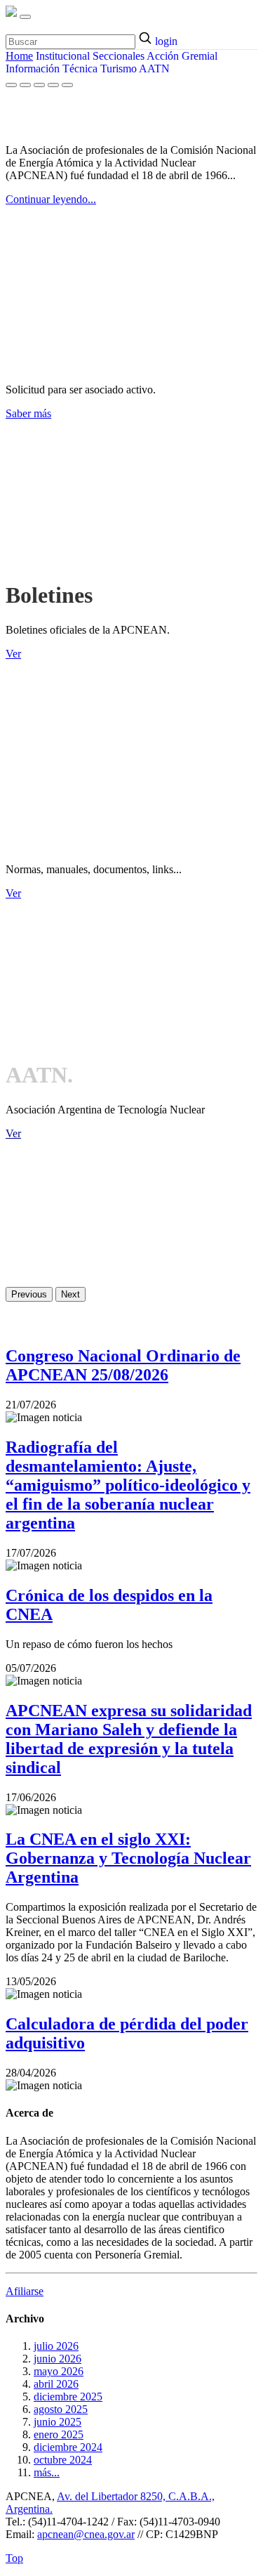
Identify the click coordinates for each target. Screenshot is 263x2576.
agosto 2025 (61, 2409)
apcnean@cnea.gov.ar (86, 2534)
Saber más (28, 413)
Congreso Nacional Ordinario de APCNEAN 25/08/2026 (123, 1365)
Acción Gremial (182, 56)
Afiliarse (25, 2291)
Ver (13, 654)
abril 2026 (56, 2384)
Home (19, 56)
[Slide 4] (53, 85)
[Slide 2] (25, 85)
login (166, 41)
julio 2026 (56, 2346)
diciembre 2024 (68, 2447)
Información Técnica (52, 68)
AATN (154, 68)
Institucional (63, 56)
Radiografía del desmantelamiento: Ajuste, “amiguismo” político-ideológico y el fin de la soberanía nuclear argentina (128, 1485)
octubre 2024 (63, 2460)
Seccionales (119, 56)
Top (14, 2558)
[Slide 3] (39, 85)
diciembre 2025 (68, 2397)
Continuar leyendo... (51, 199)
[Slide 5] (67, 85)
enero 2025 (59, 2434)
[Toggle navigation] (25, 17)
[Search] (147, 39)
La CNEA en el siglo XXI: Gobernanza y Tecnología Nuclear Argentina (128, 1858)
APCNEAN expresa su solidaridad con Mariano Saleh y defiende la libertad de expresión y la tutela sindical (129, 1739)
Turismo (119, 68)
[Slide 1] (11, 85)
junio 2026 (58, 2359)
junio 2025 (58, 2422)
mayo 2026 (59, 2371)
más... (47, 2472)
